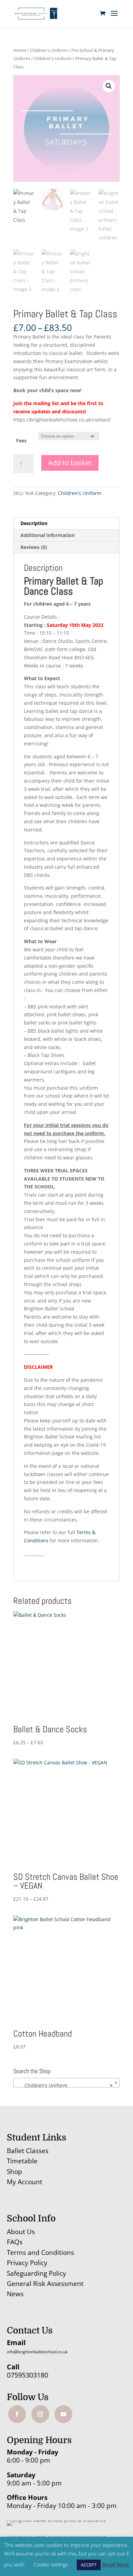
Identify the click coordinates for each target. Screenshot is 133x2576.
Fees (21, 440)
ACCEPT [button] (89, 2565)
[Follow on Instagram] (40, 2414)
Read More (116, 2564)
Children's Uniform (49, 50)
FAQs (15, 2242)
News (15, 2294)
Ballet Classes (28, 2151)
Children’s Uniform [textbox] (64, 2085)
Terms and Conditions (40, 2253)
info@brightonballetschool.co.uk (37, 2352)
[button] (109, 86)
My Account (25, 2182)
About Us (21, 2232)
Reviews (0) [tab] (34, 547)
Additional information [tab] (48, 535)
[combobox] (66, 2083)
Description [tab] (34, 523)
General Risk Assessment (46, 2284)
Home (20, 50)
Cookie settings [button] (51, 2564)
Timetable (22, 2161)
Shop (14, 2172)
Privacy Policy (27, 2263)
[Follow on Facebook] (17, 2414)
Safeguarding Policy (36, 2273)
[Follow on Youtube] (63, 2414)
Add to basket (70, 463)
